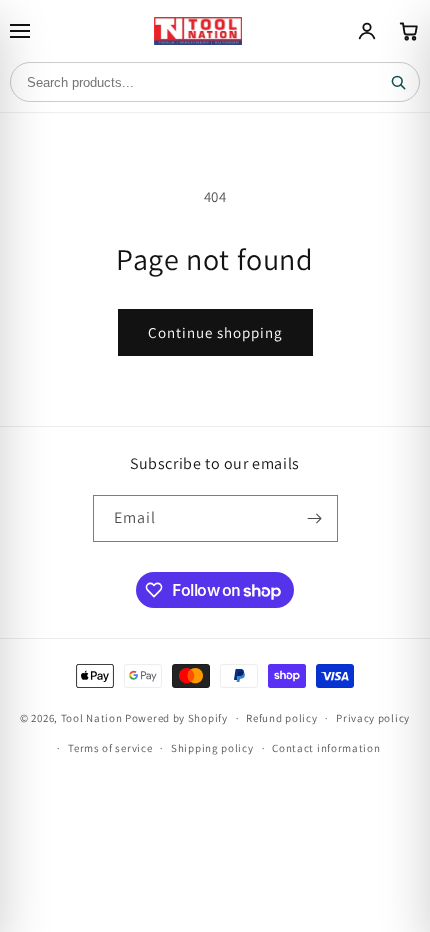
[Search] (398, 82)
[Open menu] (20, 31)
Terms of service (110, 748)
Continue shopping (215, 332)
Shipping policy (212, 748)
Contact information (326, 748)
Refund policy (281, 718)
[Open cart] (409, 31)
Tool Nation (92, 718)
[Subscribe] (315, 518)
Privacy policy (373, 718)
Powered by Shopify (176, 718)
